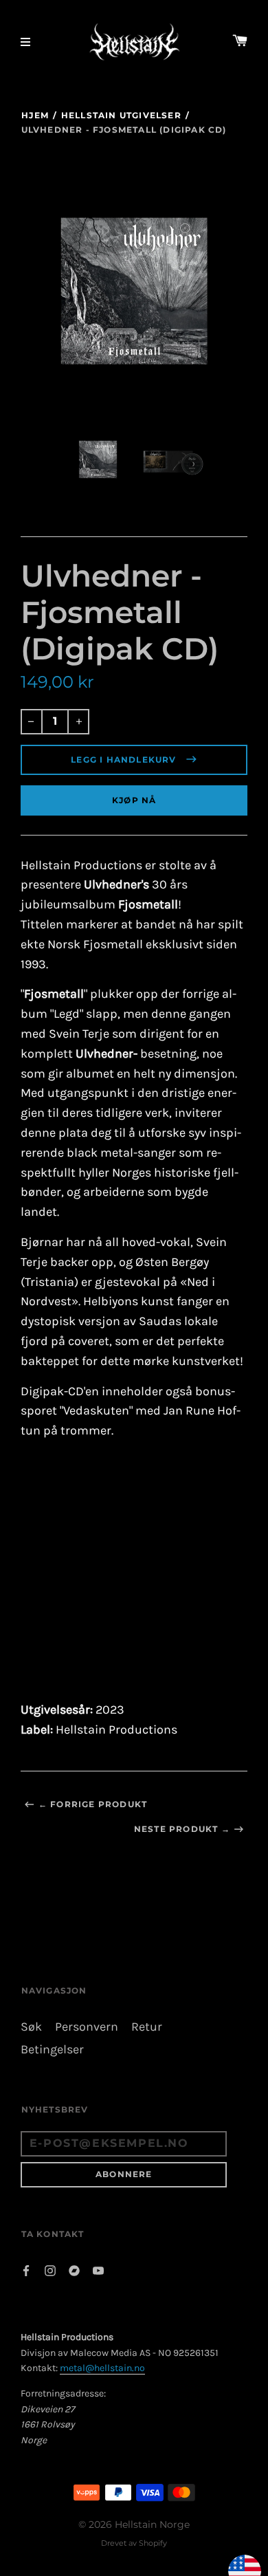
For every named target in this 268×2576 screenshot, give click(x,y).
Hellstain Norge (152, 2524)
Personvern (87, 2027)
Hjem (35, 115)
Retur (147, 2027)
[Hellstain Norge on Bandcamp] (74, 2270)
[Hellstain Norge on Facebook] (26, 2270)
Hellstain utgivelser (121, 115)
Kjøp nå (134, 800)
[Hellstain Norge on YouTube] (98, 2270)
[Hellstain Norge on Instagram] (50, 2270)
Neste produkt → (182, 1829)
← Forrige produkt (93, 1804)
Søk (31, 2027)
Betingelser (52, 2050)
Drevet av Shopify (134, 2543)
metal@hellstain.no (102, 2368)
